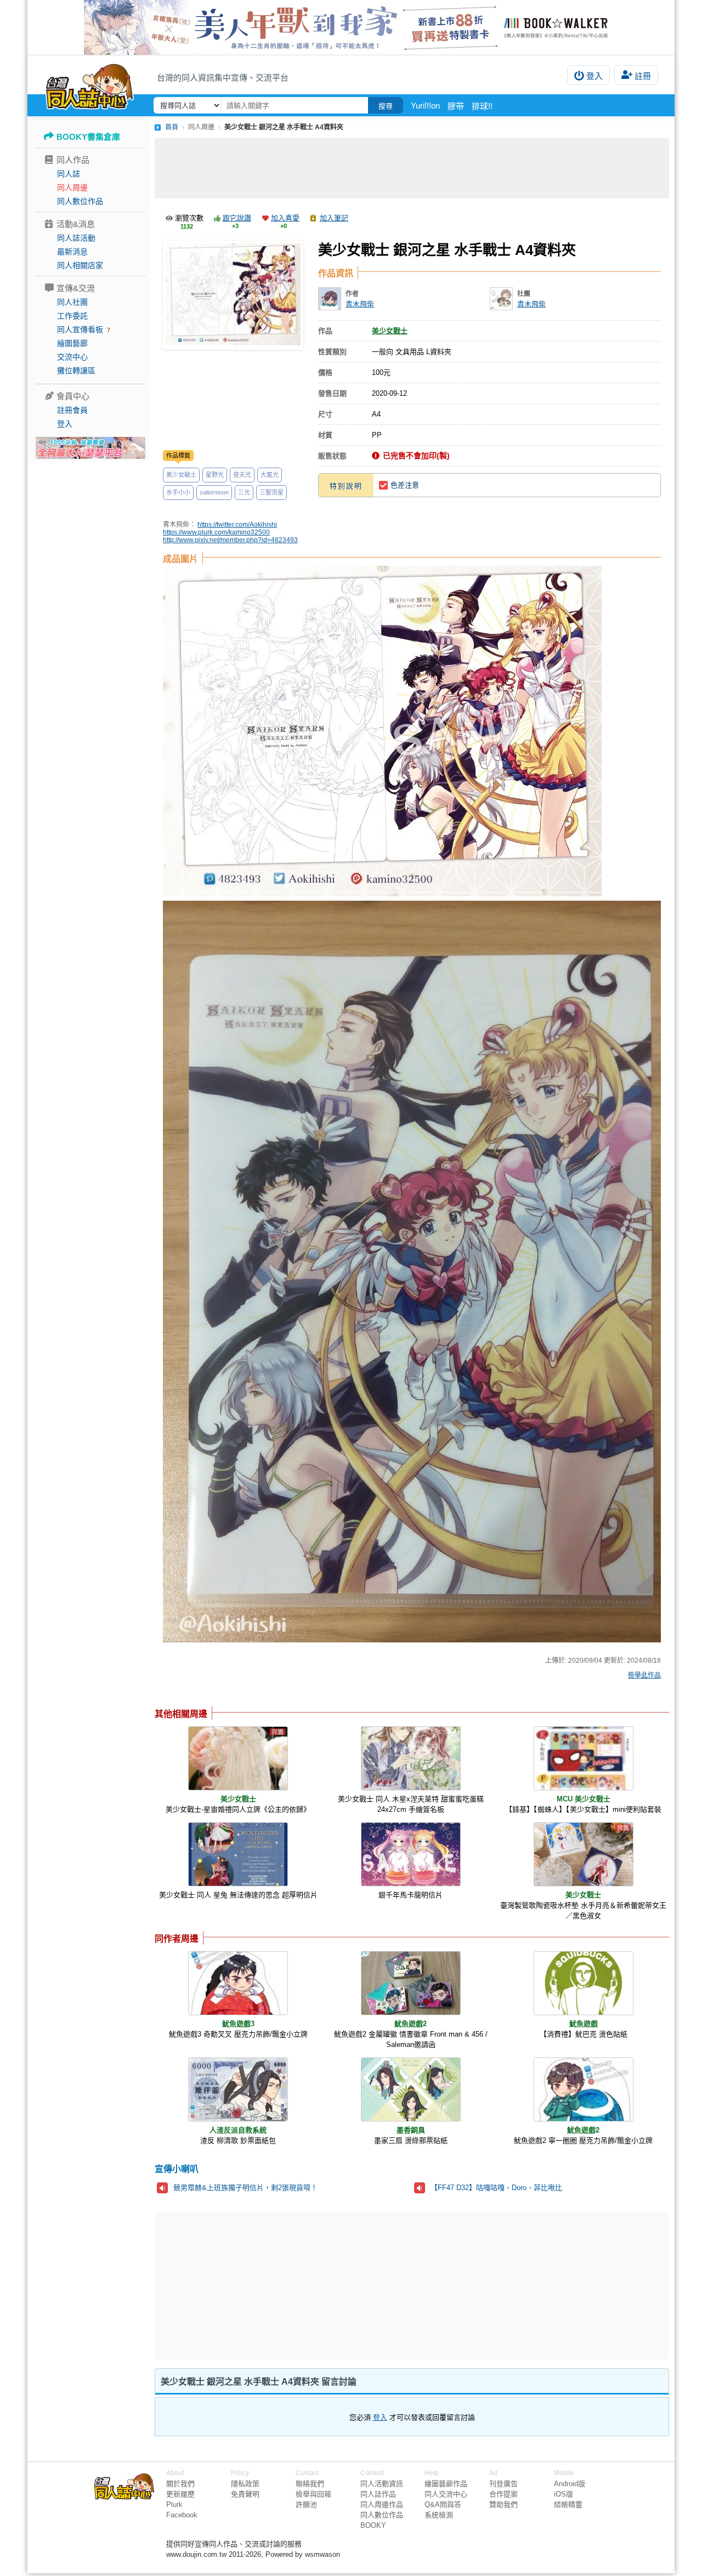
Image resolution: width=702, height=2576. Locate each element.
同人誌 (69, 174)
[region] (327, 2285)
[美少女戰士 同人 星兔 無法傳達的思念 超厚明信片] (238, 1854)
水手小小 (178, 492)
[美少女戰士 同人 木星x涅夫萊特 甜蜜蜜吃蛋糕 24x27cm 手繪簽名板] (411, 1758)
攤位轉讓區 (76, 371)
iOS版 (564, 2494)
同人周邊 (72, 187)
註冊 (643, 76)
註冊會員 (72, 410)
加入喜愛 (285, 218)
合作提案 (503, 2494)
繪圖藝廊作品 (446, 2484)
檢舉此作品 (644, 1675)
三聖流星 (271, 492)
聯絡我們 (310, 2484)
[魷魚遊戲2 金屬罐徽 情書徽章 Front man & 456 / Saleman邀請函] (411, 1983)
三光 (244, 492)
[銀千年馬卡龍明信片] (411, 1854)
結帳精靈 (568, 2504)
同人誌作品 (378, 2494)
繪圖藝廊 (72, 343)
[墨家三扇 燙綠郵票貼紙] (411, 2089)
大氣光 (270, 475)
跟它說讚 (237, 218)
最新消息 (72, 252)
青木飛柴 (360, 304)
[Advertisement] (412, 168)
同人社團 (72, 302)
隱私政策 (245, 2484)
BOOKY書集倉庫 (88, 137)
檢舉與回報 (313, 2494)
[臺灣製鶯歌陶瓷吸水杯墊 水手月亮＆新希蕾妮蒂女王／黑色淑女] (584, 1854)
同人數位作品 (80, 201)
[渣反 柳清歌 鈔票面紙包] (238, 2089)
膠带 (456, 106)
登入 (595, 76)
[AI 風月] (90, 452)
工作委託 (72, 316)
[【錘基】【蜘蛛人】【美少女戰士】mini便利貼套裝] (584, 1758)
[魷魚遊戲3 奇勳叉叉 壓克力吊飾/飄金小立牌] (238, 1983)
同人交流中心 (446, 2494)
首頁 (172, 127)
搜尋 (386, 106)
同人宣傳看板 (80, 329)
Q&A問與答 (443, 2504)
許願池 (306, 2504)
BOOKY (373, 2525)
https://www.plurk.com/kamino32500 (216, 532)
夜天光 (242, 475)
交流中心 (72, 357)
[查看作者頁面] (330, 299)
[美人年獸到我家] (351, 27)
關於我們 (180, 2484)
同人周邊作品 (382, 2504)
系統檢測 (439, 2515)
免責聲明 (245, 2494)
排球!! (482, 106)
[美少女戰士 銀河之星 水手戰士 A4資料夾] (233, 295)
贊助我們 (503, 2504)
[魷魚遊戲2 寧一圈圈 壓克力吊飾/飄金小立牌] (584, 2089)
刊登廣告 (503, 2484)
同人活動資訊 (382, 2484)
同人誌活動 (76, 238)
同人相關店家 (80, 265)
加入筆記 (334, 218)
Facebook (182, 2515)
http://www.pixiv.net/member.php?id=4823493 (230, 540)
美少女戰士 (181, 475)
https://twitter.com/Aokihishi (237, 525)
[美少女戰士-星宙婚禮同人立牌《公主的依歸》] (238, 1758)
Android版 (570, 2484)
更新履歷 (180, 2494)
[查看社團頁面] (501, 299)
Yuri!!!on (425, 106)
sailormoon (214, 492)
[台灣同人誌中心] (90, 85)
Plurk (174, 2504)
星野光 (215, 475)
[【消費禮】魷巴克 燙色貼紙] (584, 1983)
